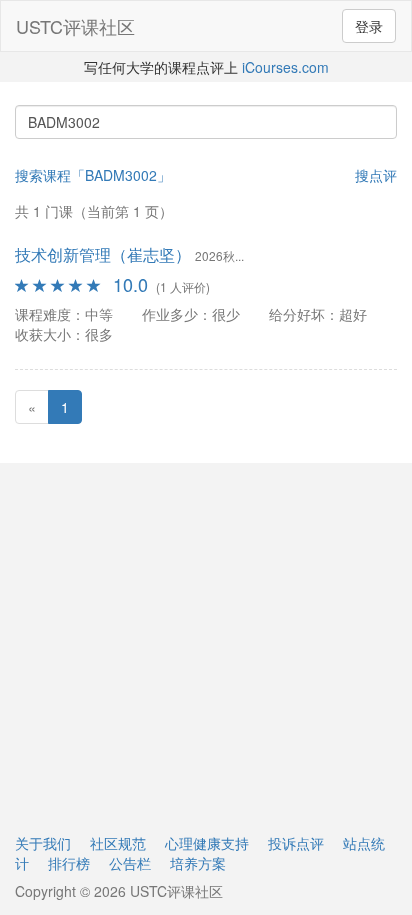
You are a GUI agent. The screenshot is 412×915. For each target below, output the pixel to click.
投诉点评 (296, 843)
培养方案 (198, 863)
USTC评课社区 (75, 26)
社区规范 (118, 843)
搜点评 (376, 175)
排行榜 (69, 863)
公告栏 (130, 863)
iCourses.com (285, 67)
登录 (369, 26)
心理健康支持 (207, 843)
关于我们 (43, 843)
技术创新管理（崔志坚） (103, 254)
